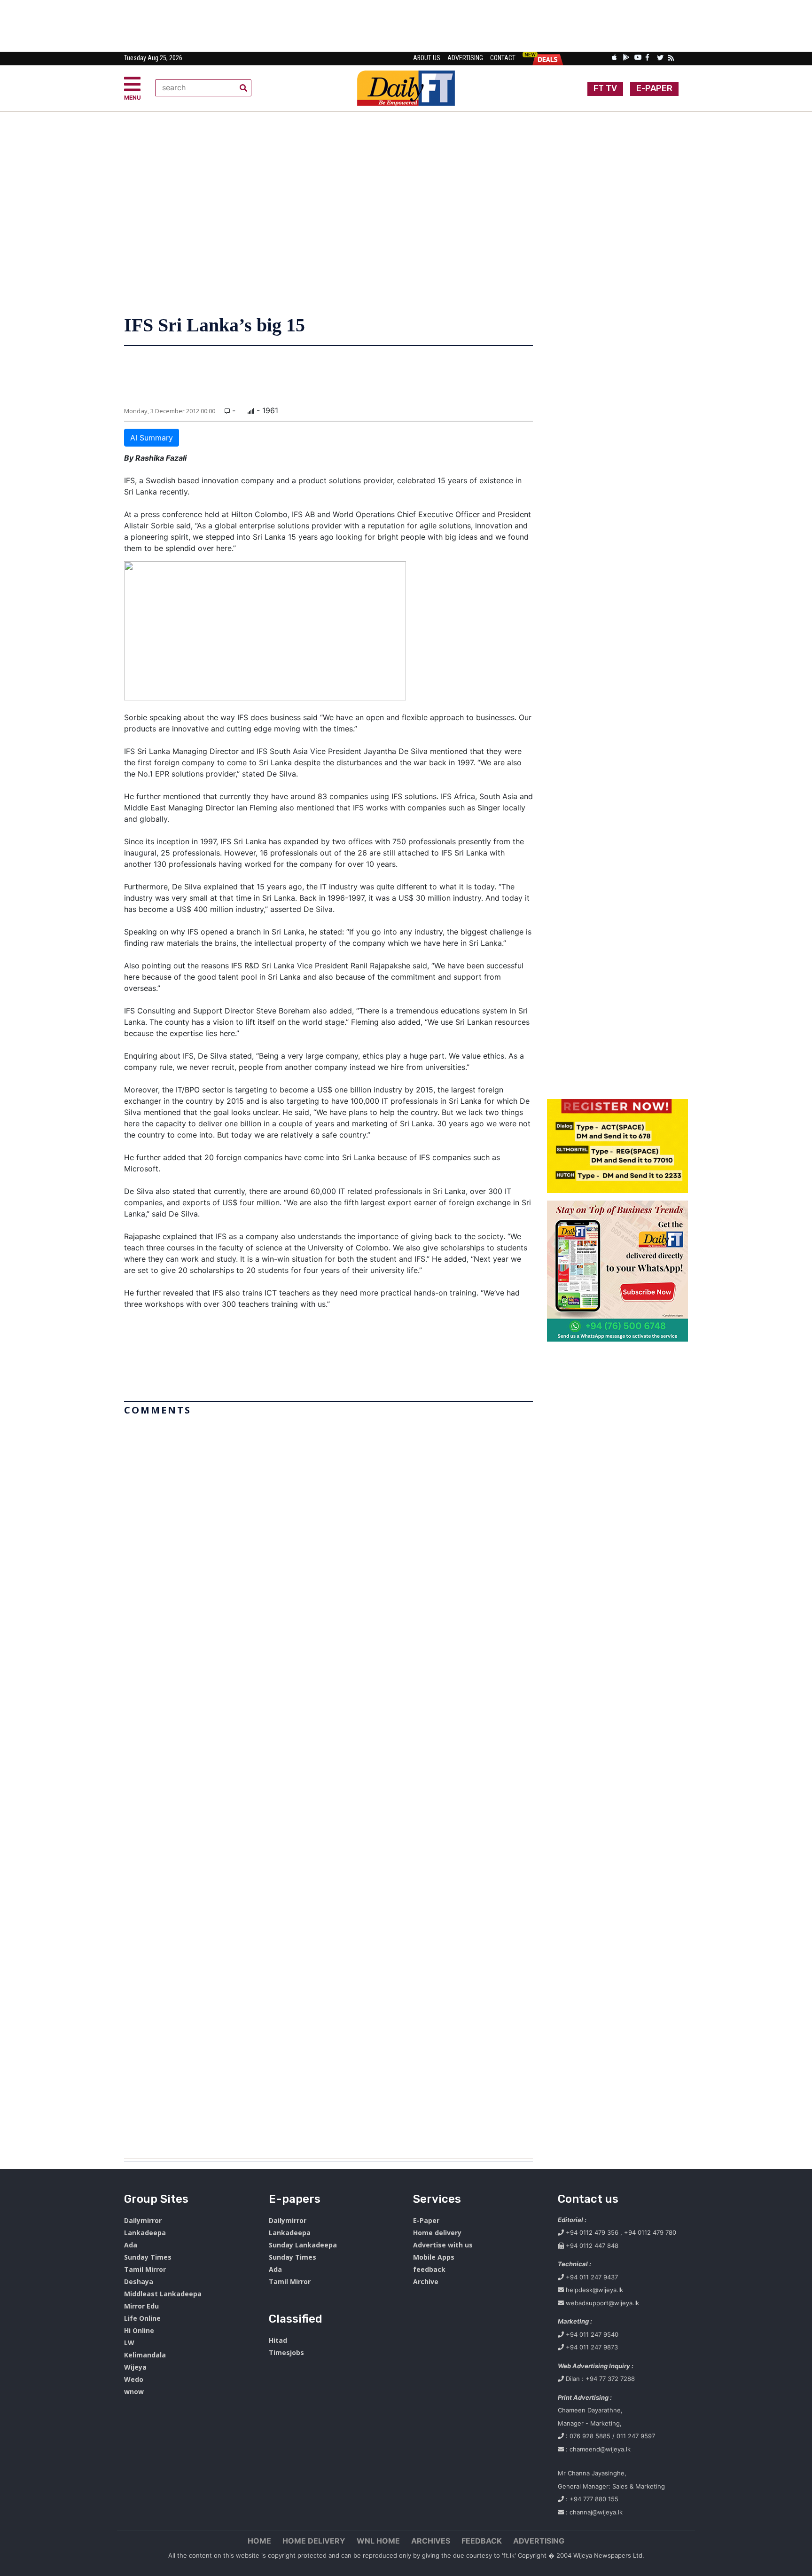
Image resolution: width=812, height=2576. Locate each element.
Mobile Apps (434, 2257)
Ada (131, 2245)
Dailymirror (143, 2220)
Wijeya (135, 2367)
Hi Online (139, 2330)
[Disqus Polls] (328, 1537)
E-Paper (426, 2220)
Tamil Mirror (145, 2269)
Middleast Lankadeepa (163, 2294)
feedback (429, 2269)
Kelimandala (145, 2355)
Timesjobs (286, 2352)
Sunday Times (148, 2257)
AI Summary (152, 438)
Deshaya (139, 2281)
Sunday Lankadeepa (303, 2245)
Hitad (278, 2340)
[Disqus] (328, 1783)
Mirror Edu (141, 2306)
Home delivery (437, 2233)
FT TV (605, 88)
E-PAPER (654, 88)
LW (129, 2343)
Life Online (142, 2318)
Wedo (134, 2379)
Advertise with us (443, 2245)
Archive (426, 2281)
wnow (134, 2391)
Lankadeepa (145, 2233)
